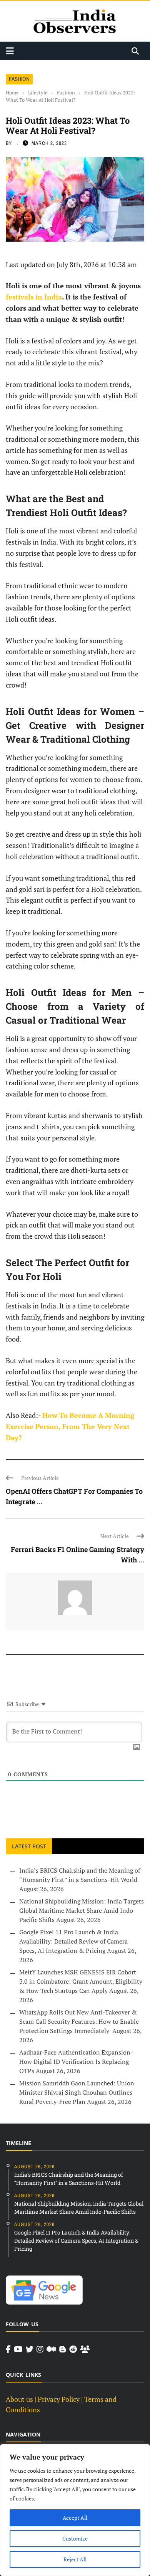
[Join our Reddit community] (73, 2349)
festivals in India (34, 297)
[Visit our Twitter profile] (30, 2349)
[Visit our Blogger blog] (63, 2349)
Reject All (75, 2559)
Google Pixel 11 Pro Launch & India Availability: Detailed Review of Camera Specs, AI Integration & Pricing (73, 1941)
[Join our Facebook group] (85, 2349)
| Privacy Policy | (59, 2399)
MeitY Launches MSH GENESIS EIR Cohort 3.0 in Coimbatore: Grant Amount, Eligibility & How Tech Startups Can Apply (81, 1981)
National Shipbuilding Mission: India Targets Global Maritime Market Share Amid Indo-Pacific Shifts (82, 1910)
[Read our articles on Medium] (51, 2349)
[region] (75, 2510)
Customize (75, 2538)
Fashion (19, 79)
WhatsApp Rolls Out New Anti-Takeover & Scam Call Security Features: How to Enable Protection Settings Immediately (79, 2021)
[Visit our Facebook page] (8, 2349)
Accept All (75, 2518)
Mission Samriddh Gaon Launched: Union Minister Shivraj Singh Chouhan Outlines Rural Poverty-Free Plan (77, 2092)
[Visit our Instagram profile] (40, 2349)
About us (19, 2399)
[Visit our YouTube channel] (18, 2349)
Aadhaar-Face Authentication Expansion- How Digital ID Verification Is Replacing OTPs (76, 2061)
